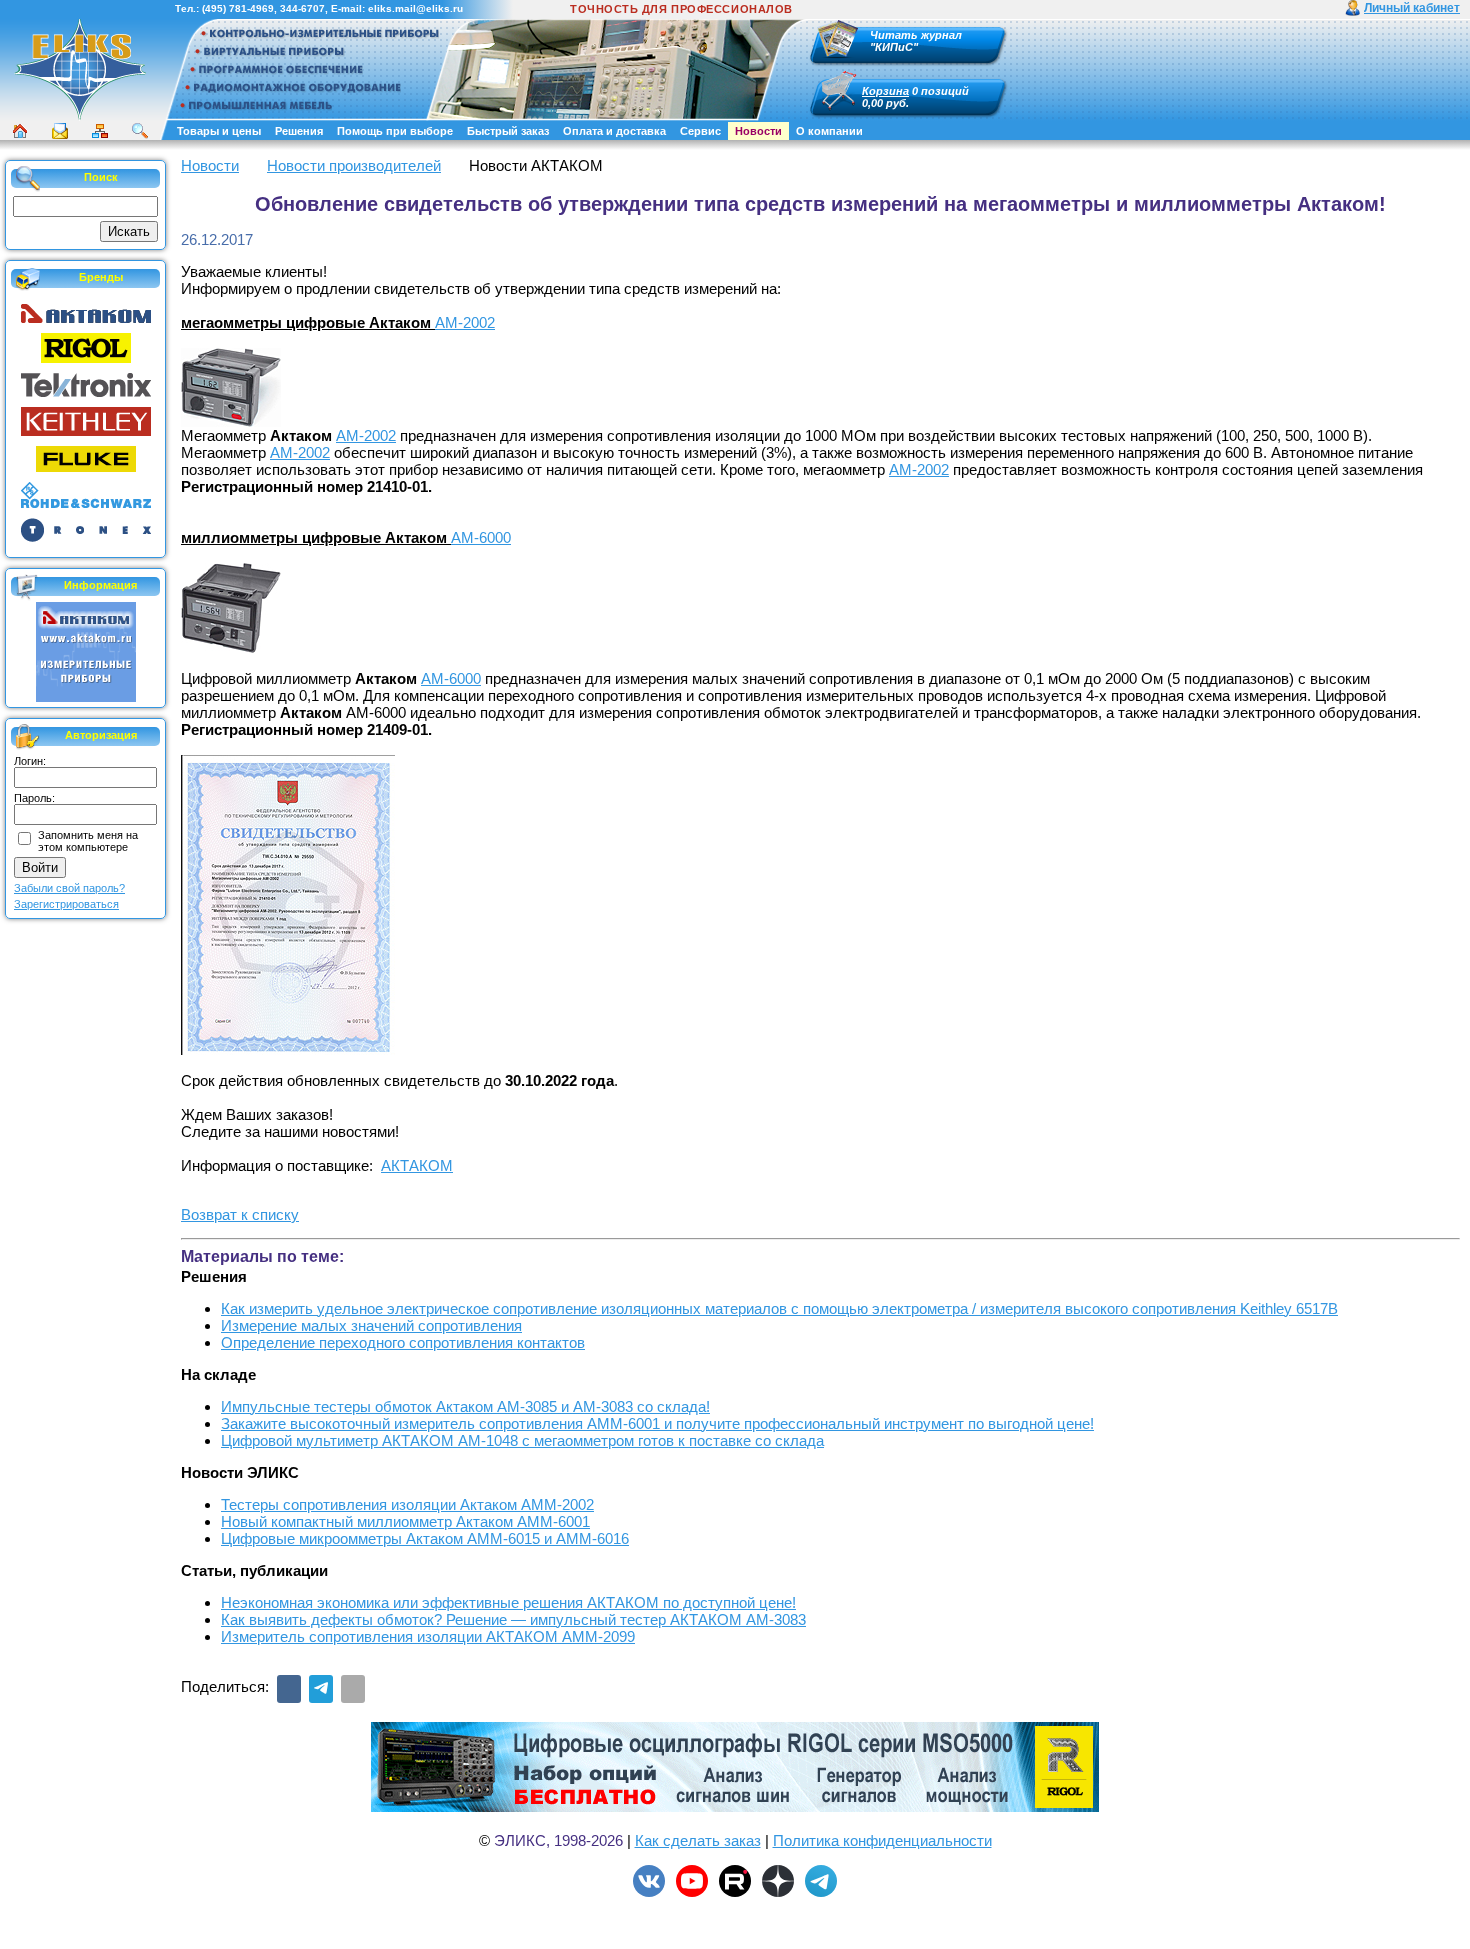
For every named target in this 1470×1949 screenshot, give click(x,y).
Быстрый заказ (508, 131)
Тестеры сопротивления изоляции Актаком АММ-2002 (407, 1504)
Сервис (700, 131)
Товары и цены (219, 131)
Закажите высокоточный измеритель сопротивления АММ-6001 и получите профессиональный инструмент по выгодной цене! (657, 1423)
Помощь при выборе (395, 131)
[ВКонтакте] (289, 1689)
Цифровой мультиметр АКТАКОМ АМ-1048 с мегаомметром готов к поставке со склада (522, 1440)
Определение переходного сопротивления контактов (403, 1342)
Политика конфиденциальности (882, 1840)
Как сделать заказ (698, 1840)
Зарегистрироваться (66, 904)
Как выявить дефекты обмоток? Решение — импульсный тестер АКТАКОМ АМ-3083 (513, 1619)
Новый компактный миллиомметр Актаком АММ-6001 (405, 1521)
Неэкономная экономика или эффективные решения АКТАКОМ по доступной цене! (508, 1602)
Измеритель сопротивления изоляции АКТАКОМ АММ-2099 (428, 1636)
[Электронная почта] (353, 1689)
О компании (829, 131)
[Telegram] (321, 1689)
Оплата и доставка (614, 131)
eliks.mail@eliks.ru (415, 8)
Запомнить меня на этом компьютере (88, 841)
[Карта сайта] (100, 131)
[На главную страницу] (80, 117)
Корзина (885, 91)
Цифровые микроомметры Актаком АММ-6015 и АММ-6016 (425, 1538)
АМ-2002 (465, 322)
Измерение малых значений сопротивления (371, 1325)
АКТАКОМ (417, 1165)
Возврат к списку (240, 1214)
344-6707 (302, 8)
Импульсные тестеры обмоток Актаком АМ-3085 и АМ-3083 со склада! (465, 1406)
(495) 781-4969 (238, 8)
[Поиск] (140, 131)
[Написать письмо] (60, 131)
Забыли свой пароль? (69, 888)
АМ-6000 (481, 537)
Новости (758, 131)
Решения (299, 131)
